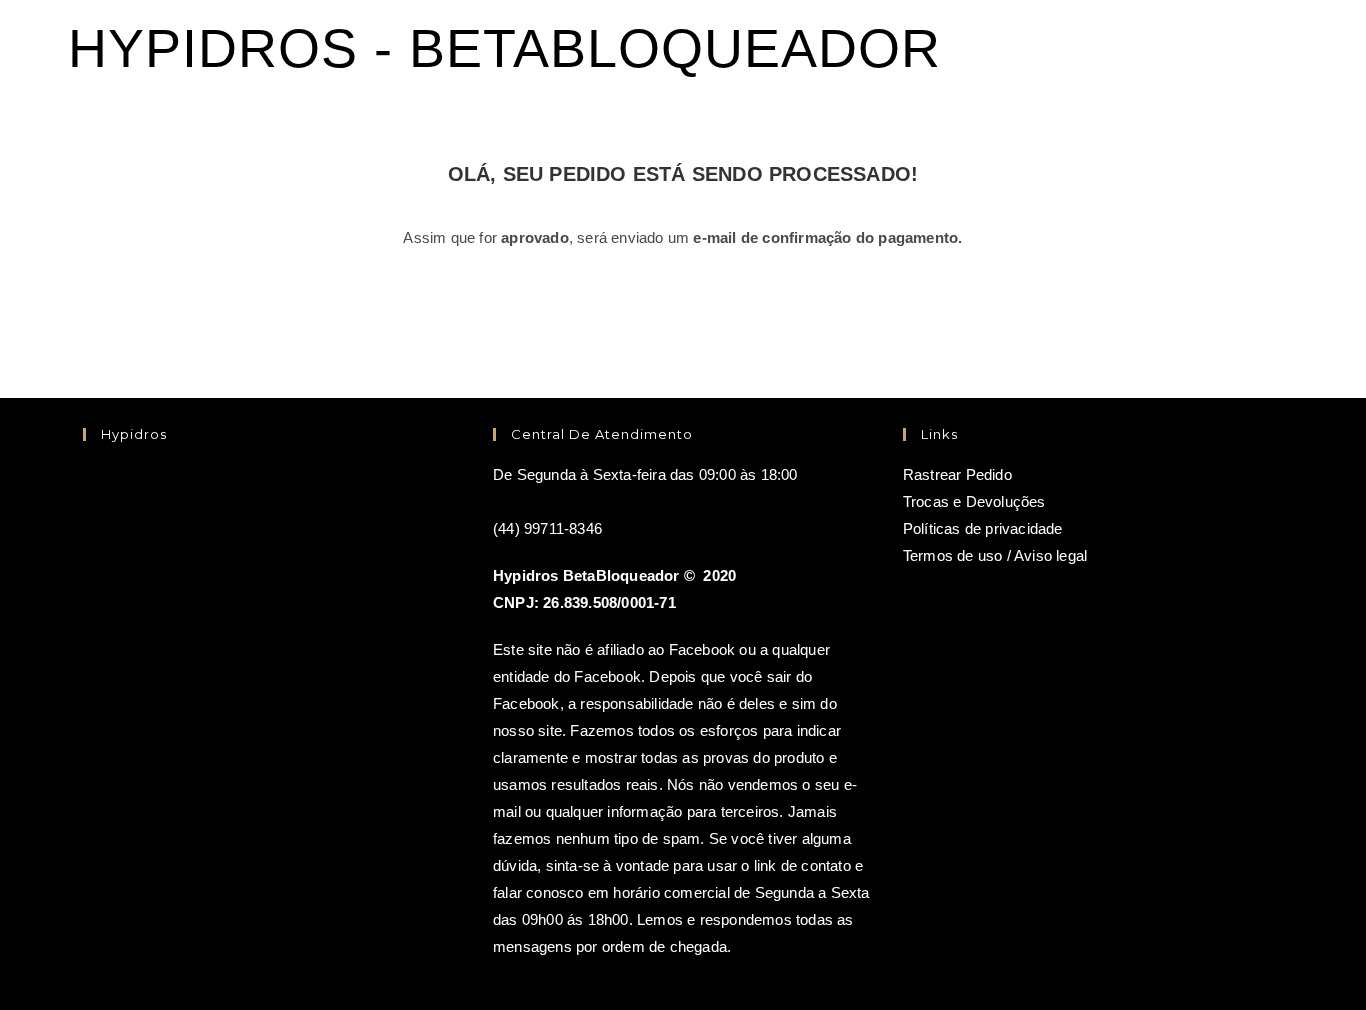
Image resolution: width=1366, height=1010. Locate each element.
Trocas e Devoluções (974, 501)
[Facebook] (92, 500)
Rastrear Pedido (957, 474)
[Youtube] (92, 660)
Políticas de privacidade (983, 528)
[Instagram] (92, 580)
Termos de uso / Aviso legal (995, 555)
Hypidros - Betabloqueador (504, 48)
